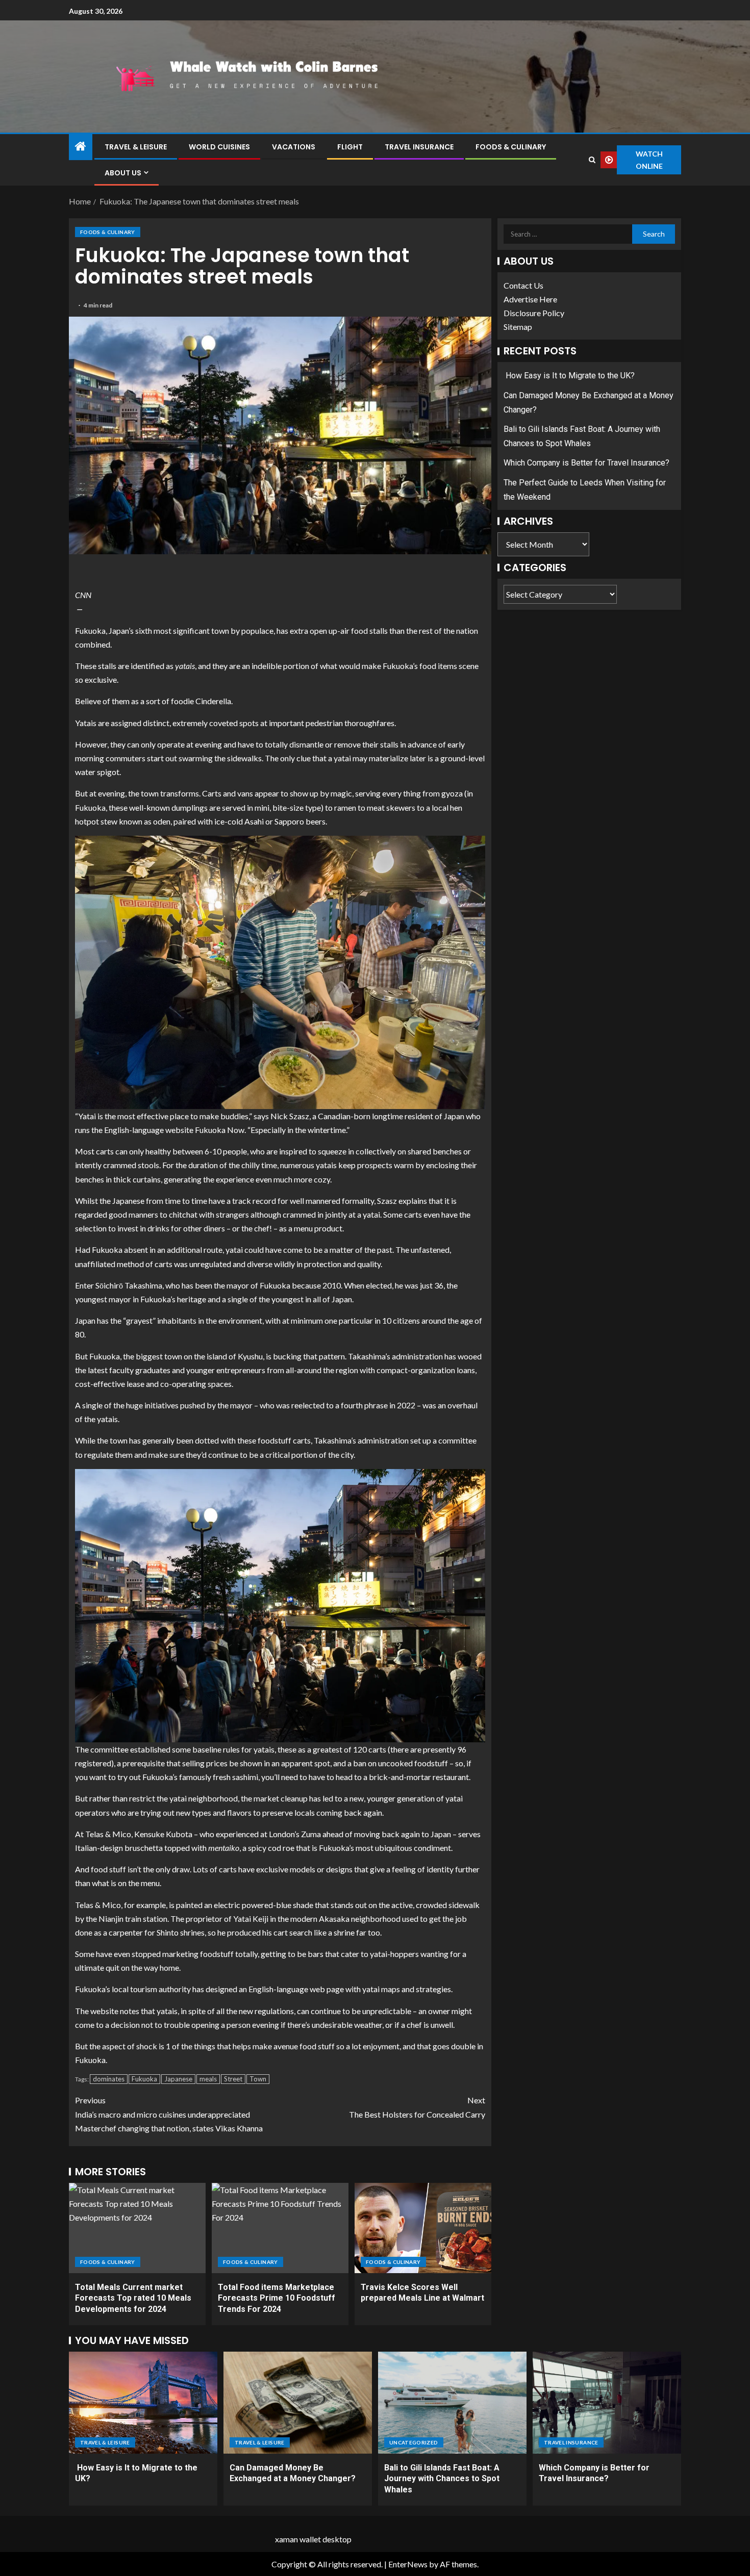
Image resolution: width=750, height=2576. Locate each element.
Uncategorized (414, 2442)
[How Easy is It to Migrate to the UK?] (143, 2403)
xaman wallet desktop (313, 2539)
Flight (350, 147)
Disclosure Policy (534, 313)
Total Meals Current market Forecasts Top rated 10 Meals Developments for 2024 (133, 2298)
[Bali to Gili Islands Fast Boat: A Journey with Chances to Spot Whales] (452, 2403)
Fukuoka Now (220, 1130)
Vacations (294, 147)
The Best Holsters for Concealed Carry (417, 2107)
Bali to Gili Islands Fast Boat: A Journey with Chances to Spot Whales (442, 2479)
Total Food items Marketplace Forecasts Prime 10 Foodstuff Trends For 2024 (277, 2298)
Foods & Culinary (511, 147)
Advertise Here (530, 299)
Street (233, 2079)
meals (208, 2079)
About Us (123, 173)
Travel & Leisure (136, 147)
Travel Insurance (419, 147)
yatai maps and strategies (407, 1989)
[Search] (592, 160)
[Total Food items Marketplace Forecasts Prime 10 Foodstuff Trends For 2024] (280, 2228)
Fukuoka (144, 2079)
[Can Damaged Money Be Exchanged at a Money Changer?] (298, 2403)
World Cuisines (219, 147)
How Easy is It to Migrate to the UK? (569, 376)
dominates (109, 2079)
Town (258, 2079)
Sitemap (518, 327)
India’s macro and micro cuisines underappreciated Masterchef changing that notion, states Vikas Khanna (169, 2114)
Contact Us (523, 285)
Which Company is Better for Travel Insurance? (586, 463)
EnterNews (408, 2564)
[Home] (81, 147)
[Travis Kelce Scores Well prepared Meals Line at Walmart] (423, 2228)
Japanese (178, 2079)
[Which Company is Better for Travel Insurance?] (607, 2403)
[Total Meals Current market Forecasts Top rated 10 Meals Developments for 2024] (137, 2228)
